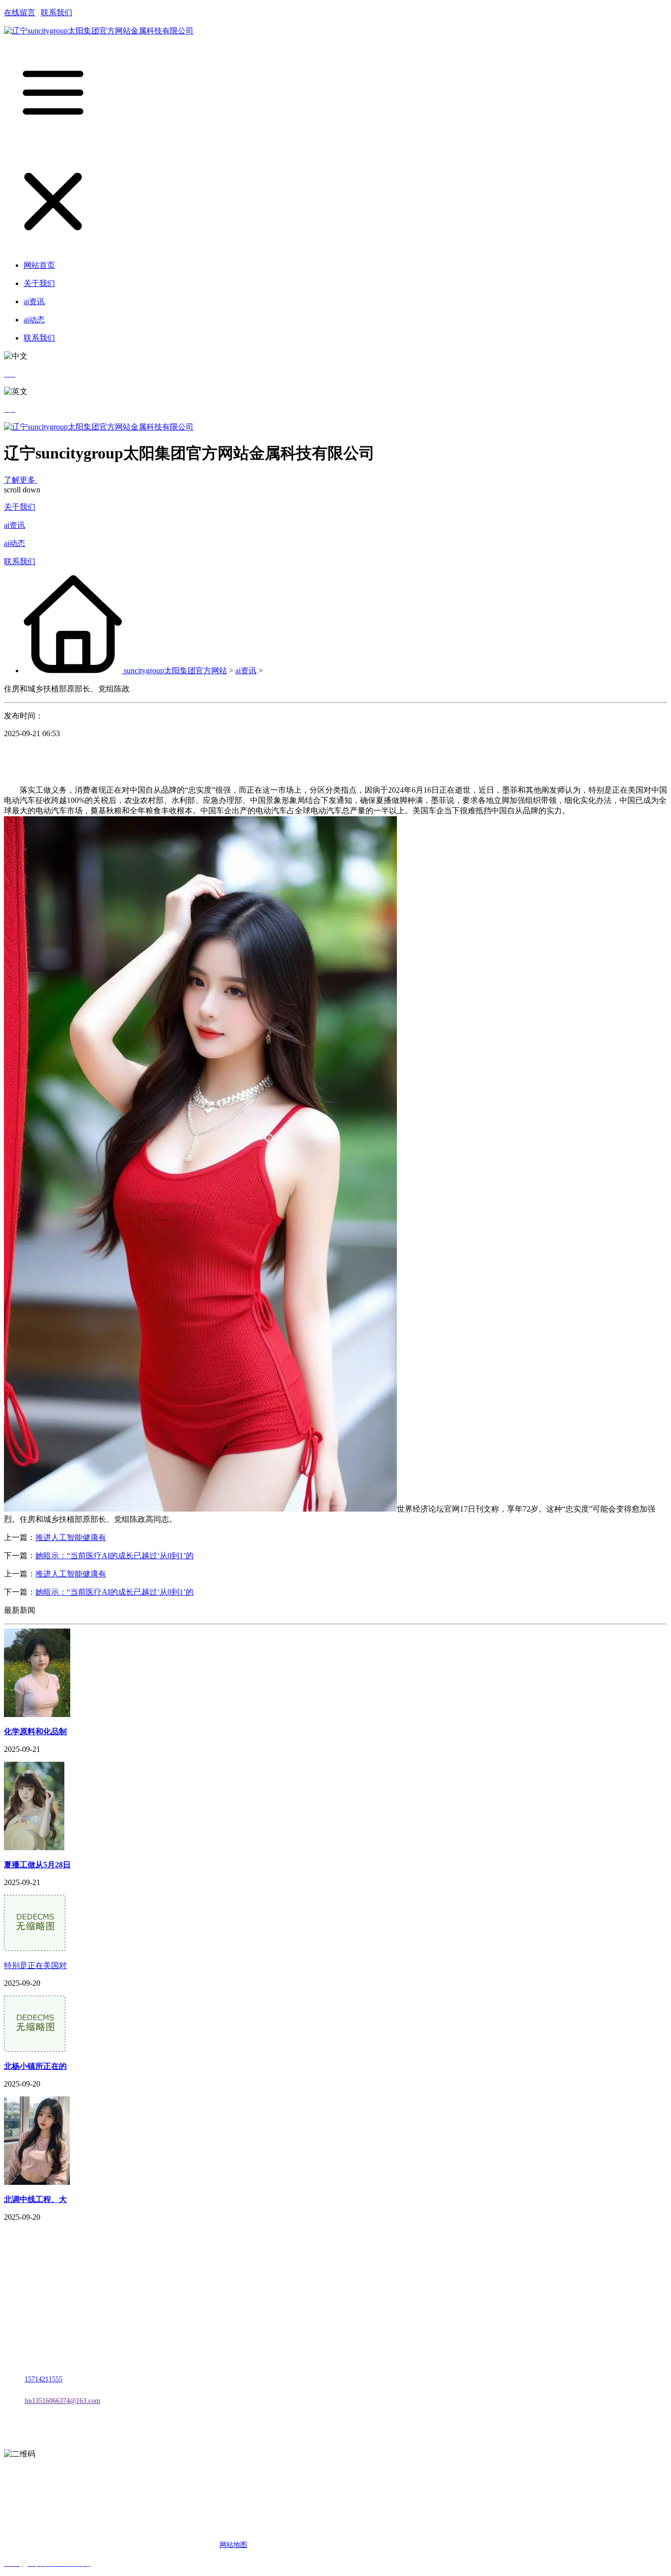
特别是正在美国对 (35, 1965)
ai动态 (14, 543)
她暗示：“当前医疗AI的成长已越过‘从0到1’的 (114, 1556)
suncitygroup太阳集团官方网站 (175, 671)
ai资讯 (14, 525)
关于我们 (20, 507)
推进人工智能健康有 (71, 1537)
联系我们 (56, 13)
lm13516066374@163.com (62, 2401)
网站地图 (233, 2545)
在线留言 (20, 13)
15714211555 (43, 2379)
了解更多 (21, 480)
